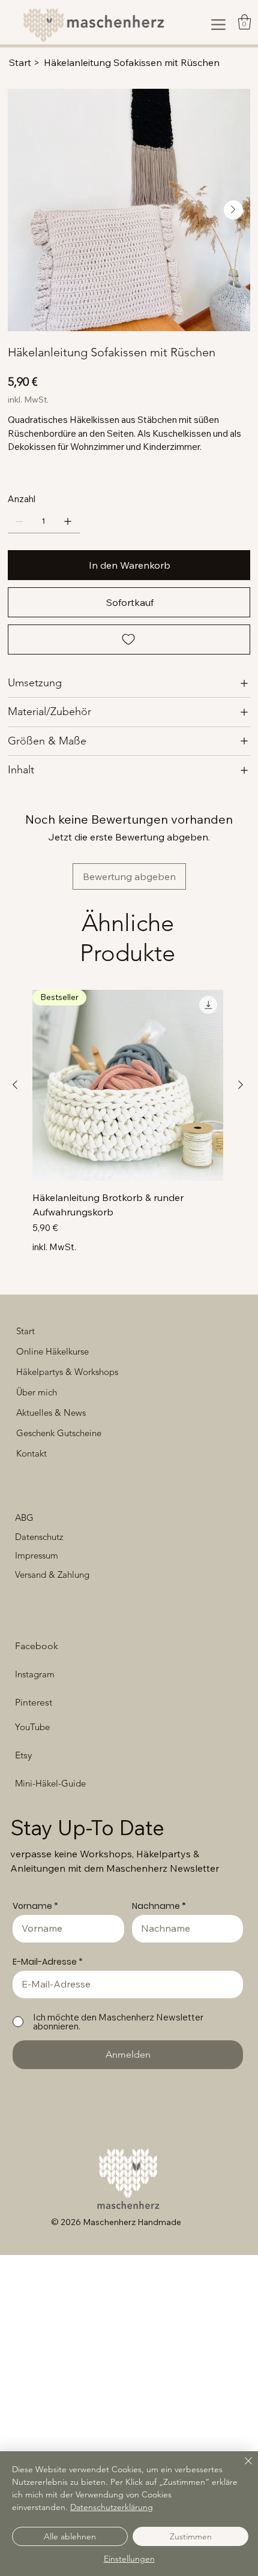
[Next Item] (233, 210)
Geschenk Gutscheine (59, 1433)
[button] (244, 22)
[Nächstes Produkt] (241, 1085)
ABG (24, 1517)
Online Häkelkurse (52, 1351)
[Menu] (218, 25)
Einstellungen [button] (129, 2559)
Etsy (23, 1755)
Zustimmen (191, 2536)
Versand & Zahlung (52, 1574)
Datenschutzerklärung (112, 2507)
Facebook (37, 1646)
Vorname (32, 1906)
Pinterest (34, 1702)
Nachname (156, 1906)
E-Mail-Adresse (45, 1962)
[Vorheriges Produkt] (15, 1085)
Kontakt (31, 1453)
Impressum (37, 1555)
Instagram (35, 1674)
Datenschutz (39, 1537)
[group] (128, 1122)
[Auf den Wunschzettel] (129, 640)
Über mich (37, 1392)
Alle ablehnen (70, 2536)
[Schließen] (241, 2468)
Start (25, 1331)
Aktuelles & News (51, 1412)
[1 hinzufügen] (68, 521)
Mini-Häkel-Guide (50, 1783)
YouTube (32, 1727)
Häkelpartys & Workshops (67, 1372)
